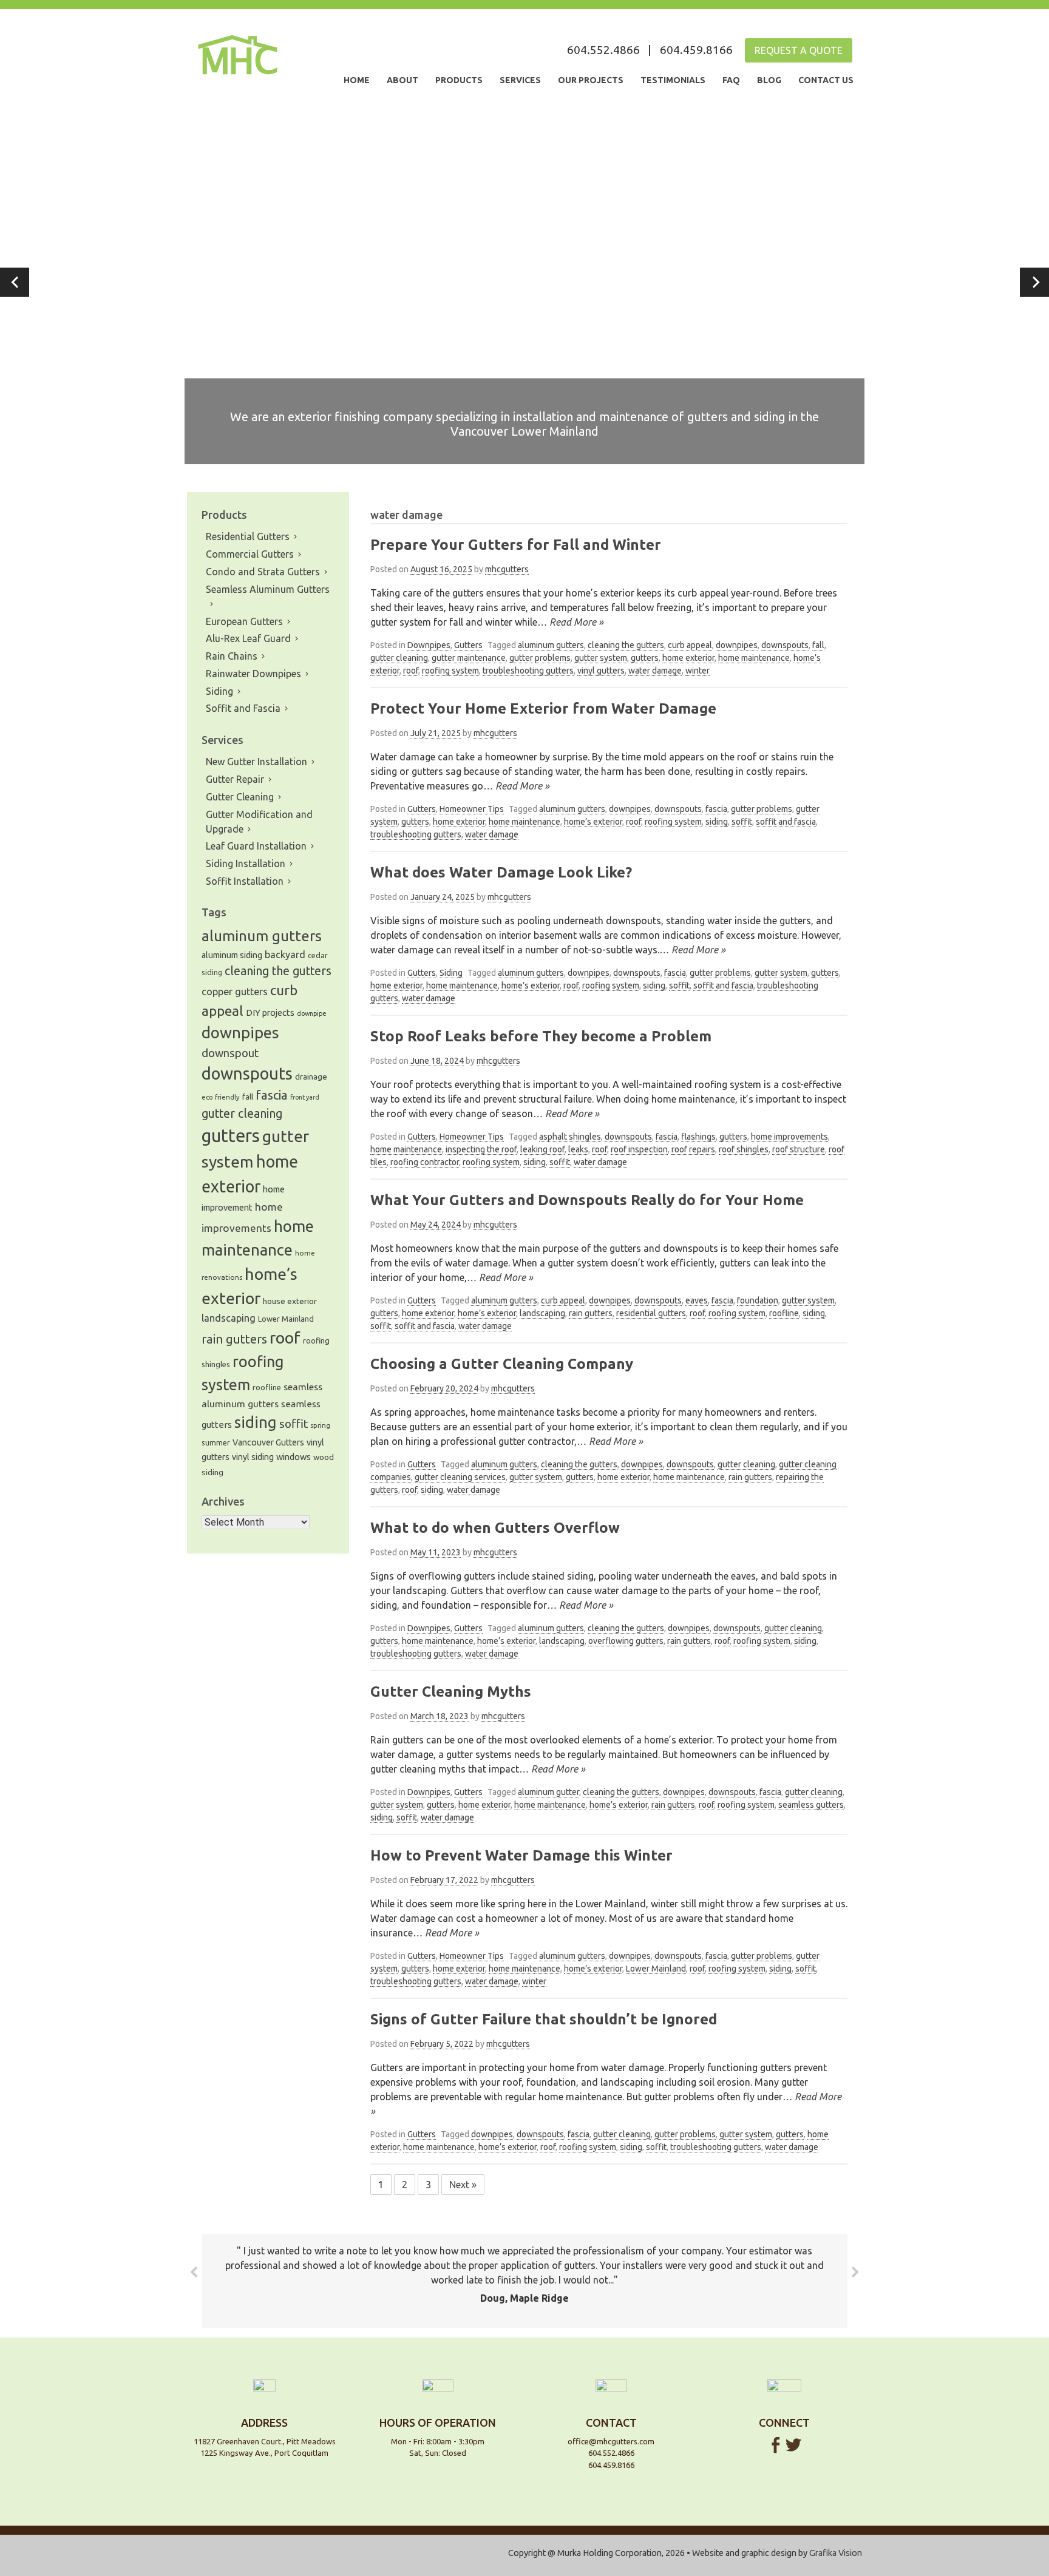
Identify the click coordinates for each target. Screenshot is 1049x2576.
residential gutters (651, 1313)
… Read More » (570, 622)
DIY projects (270, 1012)
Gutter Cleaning (240, 797)
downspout (230, 1053)
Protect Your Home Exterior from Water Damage (543, 708)
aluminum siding (232, 955)
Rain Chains (232, 656)
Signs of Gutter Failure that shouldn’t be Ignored (544, 2019)
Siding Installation (246, 864)
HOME (357, 80)
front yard (305, 1097)
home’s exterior (593, 822)
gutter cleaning (399, 658)
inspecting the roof (481, 1149)
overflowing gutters (626, 1641)
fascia (716, 809)
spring (320, 1425)
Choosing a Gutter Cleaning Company (502, 1364)
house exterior (290, 1301)
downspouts (785, 645)
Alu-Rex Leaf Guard (248, 638)
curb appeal (690, 645)
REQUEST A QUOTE (799, 50)
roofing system (450, 671)
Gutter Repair (235, 779)
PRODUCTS (459, 80)
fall (818, 645)
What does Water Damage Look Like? (501, 872)
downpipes (737, 645)
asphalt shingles (570, 1137)
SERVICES (520, 80)
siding (717, 822)
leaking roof (542, 1149)
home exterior (688, 658)
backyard (285, 955)
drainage (311, 1077)
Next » (463, 2185)
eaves (697, 1300)
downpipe (312, 1013)
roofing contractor (425, 1162)
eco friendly (221, 1097)
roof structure (799, 1149)
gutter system (601, 658)
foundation (758, 1300)
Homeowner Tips (472, 809)
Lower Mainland (656, 1969)
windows (294, 1457)
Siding (451, 973)
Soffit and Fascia (243, 708)
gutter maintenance (469, 658)
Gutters (468, 645)
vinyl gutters (601, 671)
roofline (784, 1313)
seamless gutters (811, 1805)
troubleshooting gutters (528, 671)
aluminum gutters (551, 645)
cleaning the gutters (626, 645)
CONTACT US (826, 80)
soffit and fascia (786, 822)
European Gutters (244, 621)
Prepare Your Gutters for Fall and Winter (516, 545)
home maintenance (754, 658)
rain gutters (591, 1313)
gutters (645, 658)
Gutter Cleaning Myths (451, 1692)
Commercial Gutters (250, 554)
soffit (742, 822)
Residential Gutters (248, 536)
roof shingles (744, 1149)
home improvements (789, 1137)
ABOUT (402, 80)
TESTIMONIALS (673, 80)
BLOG (769, 80)
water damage (655, 671)
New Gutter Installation (256, 762)
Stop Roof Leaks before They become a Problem (541, 1036)
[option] (524, 282)
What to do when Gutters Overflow (495, 1528)
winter (698, 671)
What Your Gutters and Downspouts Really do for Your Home (587, 1200)
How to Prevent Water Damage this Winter (521, 1855)
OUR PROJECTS (591, 80)
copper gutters (235, 992)
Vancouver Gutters (268, 1442)
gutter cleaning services (460, 1477)
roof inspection (639, 1149)
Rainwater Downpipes (253, 674)
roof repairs (693, 1149)
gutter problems (540, 658)
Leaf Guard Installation (256, 846)
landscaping (542, 1313)
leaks (578, 1149)
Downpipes (429, 645)
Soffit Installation (245, 881)
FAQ (731, 80)
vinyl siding (253, 1457)
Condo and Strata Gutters (263, 572)
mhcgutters (507, 569)
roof (411, 671)
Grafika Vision (836, 2553)
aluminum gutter (548, 1792)
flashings (698, 1137)
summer (216, 1443)
